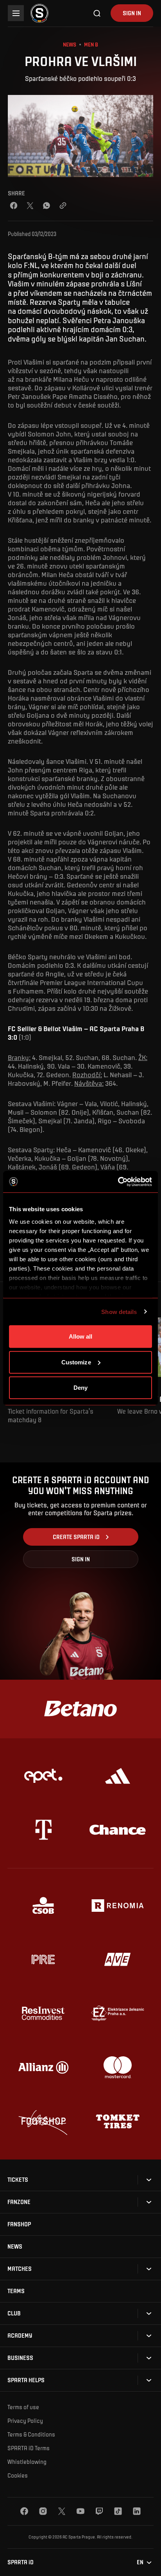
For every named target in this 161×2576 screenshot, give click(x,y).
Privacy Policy (25, 2420)
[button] (18, 2180)
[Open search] (97, 13)
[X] (62, 2511)
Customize (76, 1362)
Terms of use (23, 2407)
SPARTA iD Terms (29, 2448)
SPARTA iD (21, 2562)
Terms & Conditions (31, 2434)
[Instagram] (43, 2511)
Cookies (18, 2475)
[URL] (63, 206)
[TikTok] (118, 2511)
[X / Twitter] (30, 206)
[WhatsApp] (47, 206)
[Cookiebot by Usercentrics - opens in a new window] (118, 1182)
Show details (119, 1311)
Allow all (81, 1336)
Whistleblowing (27, 2462)
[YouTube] (80, 2511)
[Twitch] (99, 2511)
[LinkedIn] (137, 2511)
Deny (80, 1388)
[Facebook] (14, 206)
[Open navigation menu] (16, 13)
